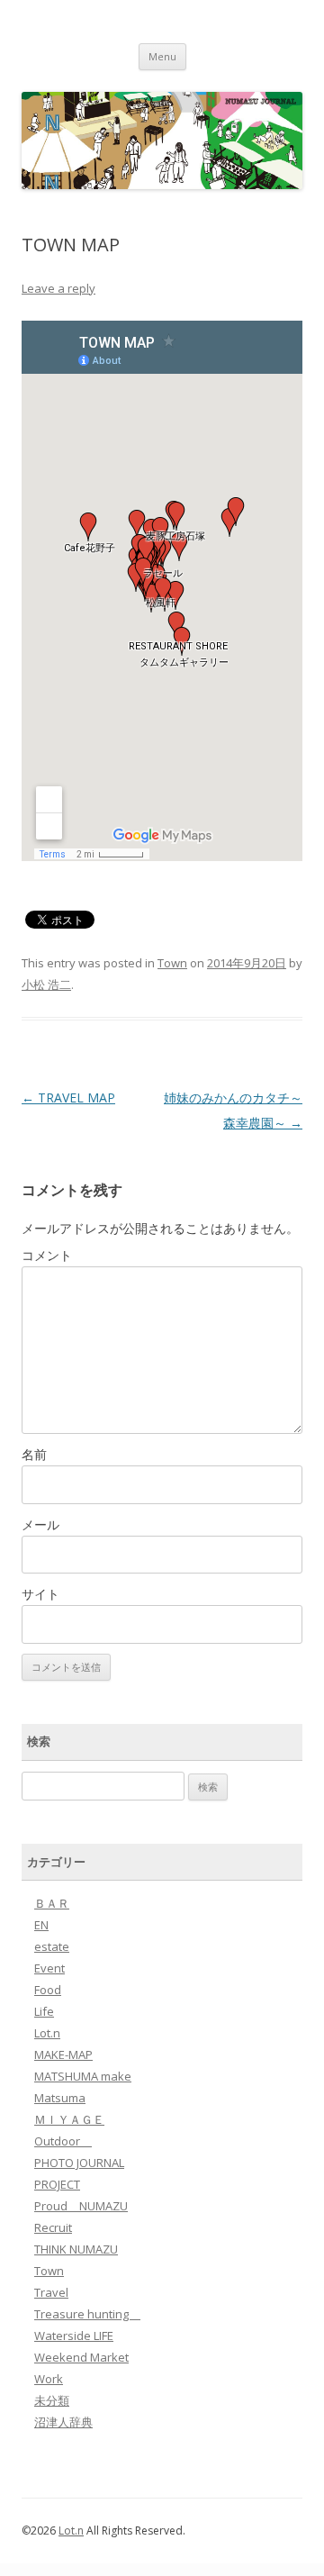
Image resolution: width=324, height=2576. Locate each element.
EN (41, 1925)
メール (40, 1524)
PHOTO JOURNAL (79, 2163)
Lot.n (47, 2033)
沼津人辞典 (63, 2422)
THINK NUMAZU (76, 2249)
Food (48, 1990)
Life (44, 2011)
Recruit (53, 2227)
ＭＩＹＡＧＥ (69, 2119)
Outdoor (63, 2141)
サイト (40, 1594)
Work (49, 2379)
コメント (47, 1255)
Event (49, 1968)
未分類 (52, 2400)
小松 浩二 (46, 984)
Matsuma (60, 2098)
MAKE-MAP (63, 2054)
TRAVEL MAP (68, 1098)
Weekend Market (81, 2357)
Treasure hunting (87, 2314)
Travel (51, 2292)
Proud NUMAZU (81, 2206)
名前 (34, 1454)
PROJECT (57, 2184)
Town (172, 963)
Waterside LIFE (74, 2336)
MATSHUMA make (83, 2076)
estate (52, 1946)
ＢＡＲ (52, 1903)
